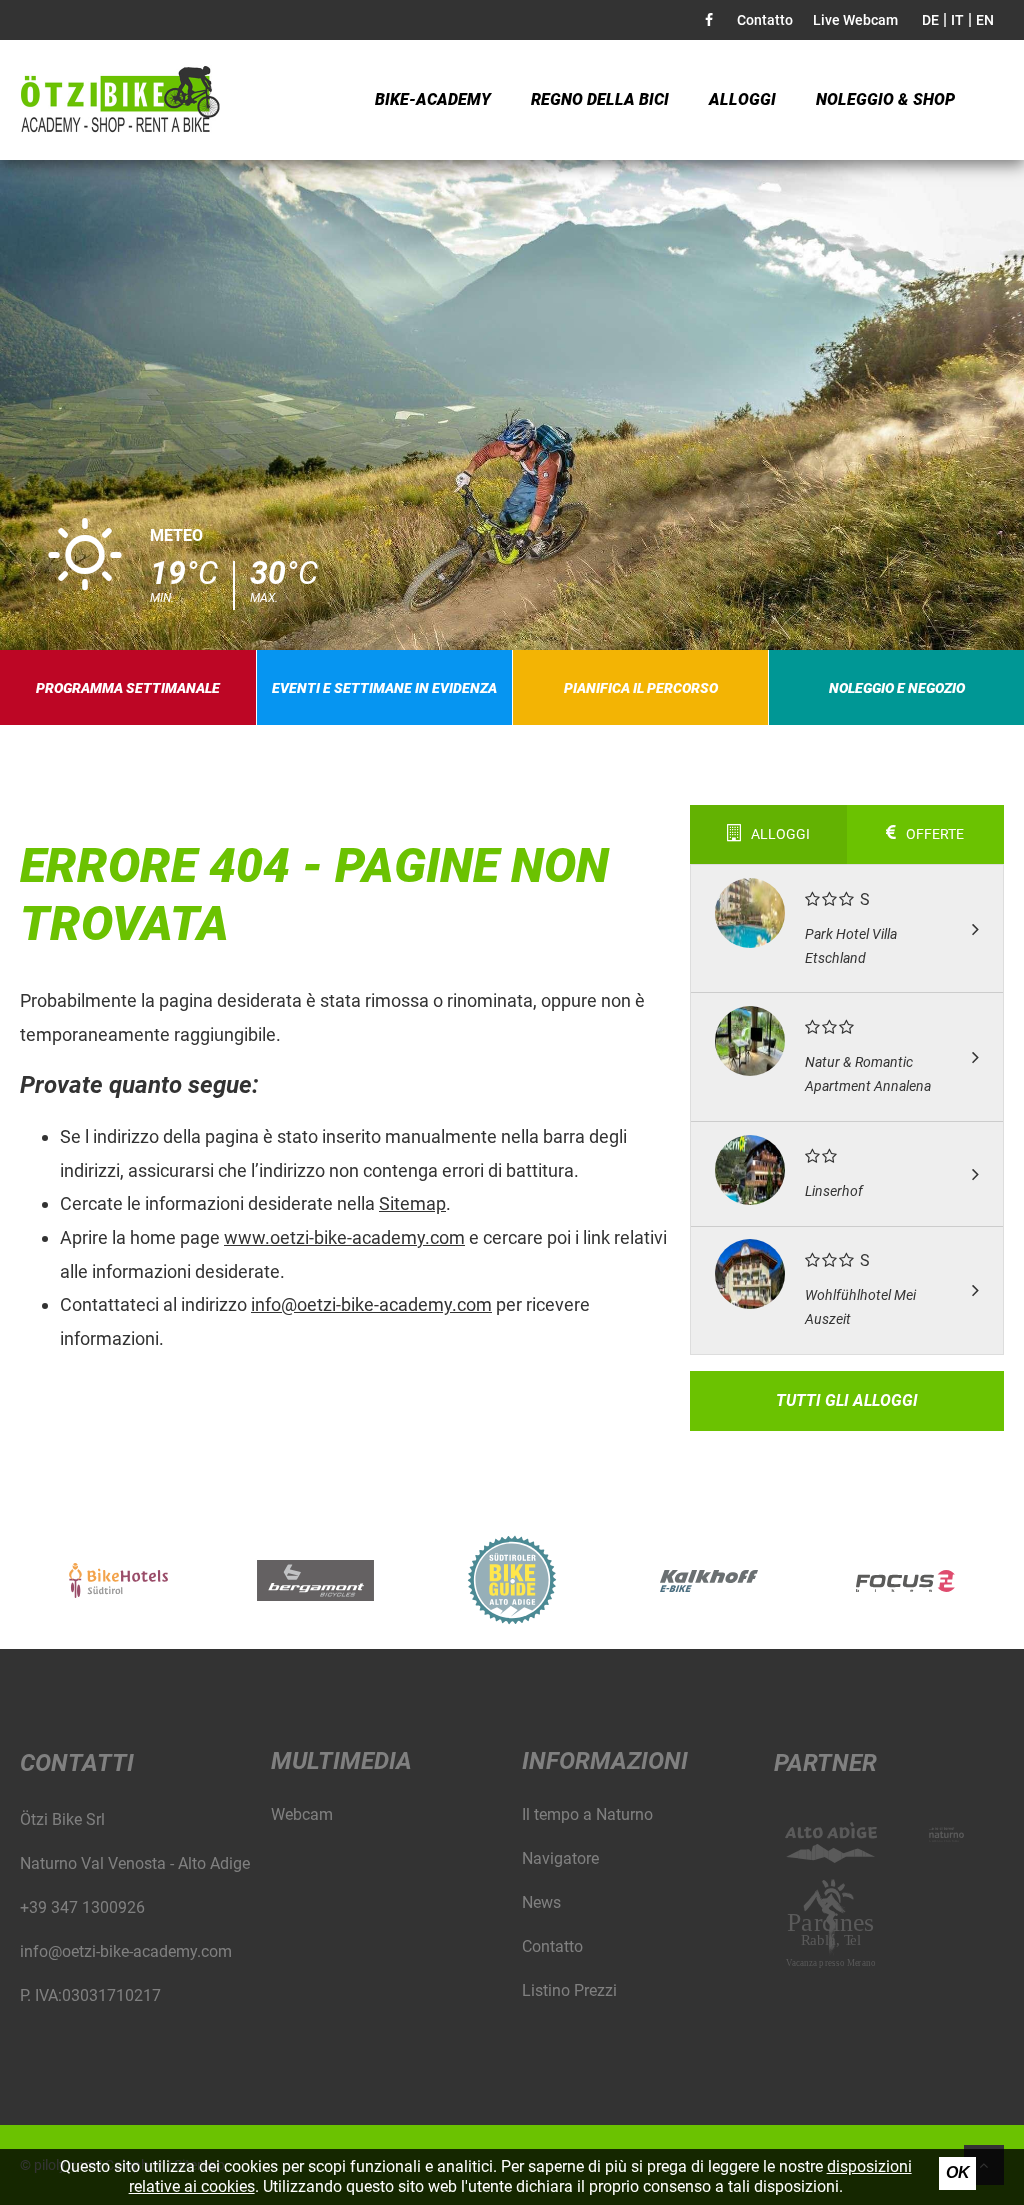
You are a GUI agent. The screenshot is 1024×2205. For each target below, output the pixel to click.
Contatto (765, 20)
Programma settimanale (128, 688)
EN (985, 20)
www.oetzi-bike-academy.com (344, 1237)
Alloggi (742, 99)
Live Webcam (855, 20)
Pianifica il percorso (641, 688)
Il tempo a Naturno (587, 1814)
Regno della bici (600, 99)
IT (957, 20)
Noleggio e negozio (897, 688)
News (541, 1902)
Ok (958, 2172)
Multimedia (341, 1761)
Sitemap (412, 1203)
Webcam (302, 1814)
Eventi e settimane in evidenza (384, 688)
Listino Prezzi (569, 1990)
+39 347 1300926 (82, 1907)
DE (930, 20)
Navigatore (560, 1858)
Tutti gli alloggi (847, 1400)
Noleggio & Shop (885, 99)
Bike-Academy (433, 99)
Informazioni (605, 1761)
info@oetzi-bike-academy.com (371, 1304)
